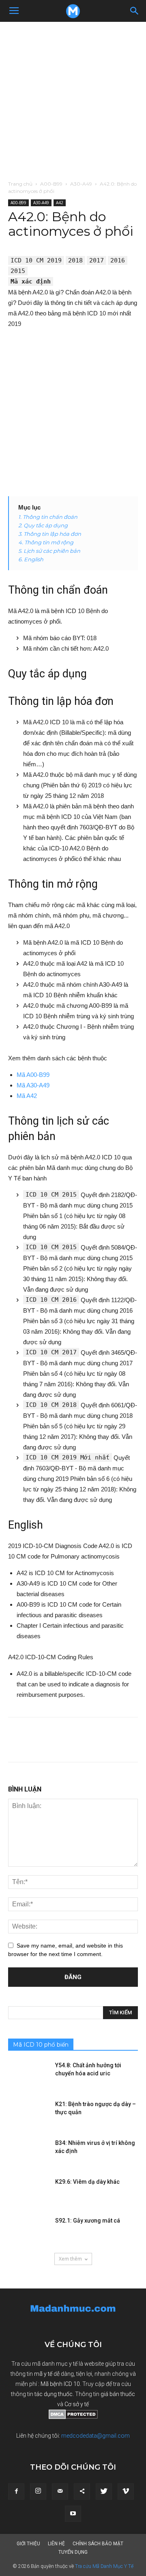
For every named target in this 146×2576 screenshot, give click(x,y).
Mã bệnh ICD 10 (60, 2384)
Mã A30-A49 (33, 1085)
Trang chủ (20, 184)
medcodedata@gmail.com (96, 2436)
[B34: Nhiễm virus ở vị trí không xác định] (28, 2153)
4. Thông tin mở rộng (46, 542)
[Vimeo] (126, 2491)
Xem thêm (70, 2259)
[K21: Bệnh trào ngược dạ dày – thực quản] (28, 2114)
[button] (135, 11)
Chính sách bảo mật (98, 2544)
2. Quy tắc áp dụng (43, 525)
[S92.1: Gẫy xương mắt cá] (28, 2231)
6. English (31, 559)
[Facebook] (16, 2491)
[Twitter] (104, 2491)
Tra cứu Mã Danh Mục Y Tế (104, 2566)
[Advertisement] (73, 99)
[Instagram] (38, 2491)
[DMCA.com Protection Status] (73, 2417)
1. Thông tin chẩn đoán (48, 517)
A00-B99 (51, 184)
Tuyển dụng (73, 2552)
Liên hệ (56, 2544)
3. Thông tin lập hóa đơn (50, 534)
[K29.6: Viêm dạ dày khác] (28, 2192)
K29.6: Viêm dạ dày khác (87, 2182)
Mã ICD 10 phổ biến (41, 2045)
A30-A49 (81, 184)
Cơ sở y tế (77, 2404)
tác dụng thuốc (54, 2394)
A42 (60, 203)
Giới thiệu (28, 2544)
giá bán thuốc (118, 2394)
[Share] (82, 2491)
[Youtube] (73, 2514)
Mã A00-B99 (33, 1075)
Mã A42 (27, 1096)
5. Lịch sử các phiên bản (49, 551)
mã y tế (44, 2374)
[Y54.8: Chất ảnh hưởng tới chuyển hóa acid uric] (28, 2075)
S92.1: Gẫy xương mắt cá (88, 2221)
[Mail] (60, 2491)
